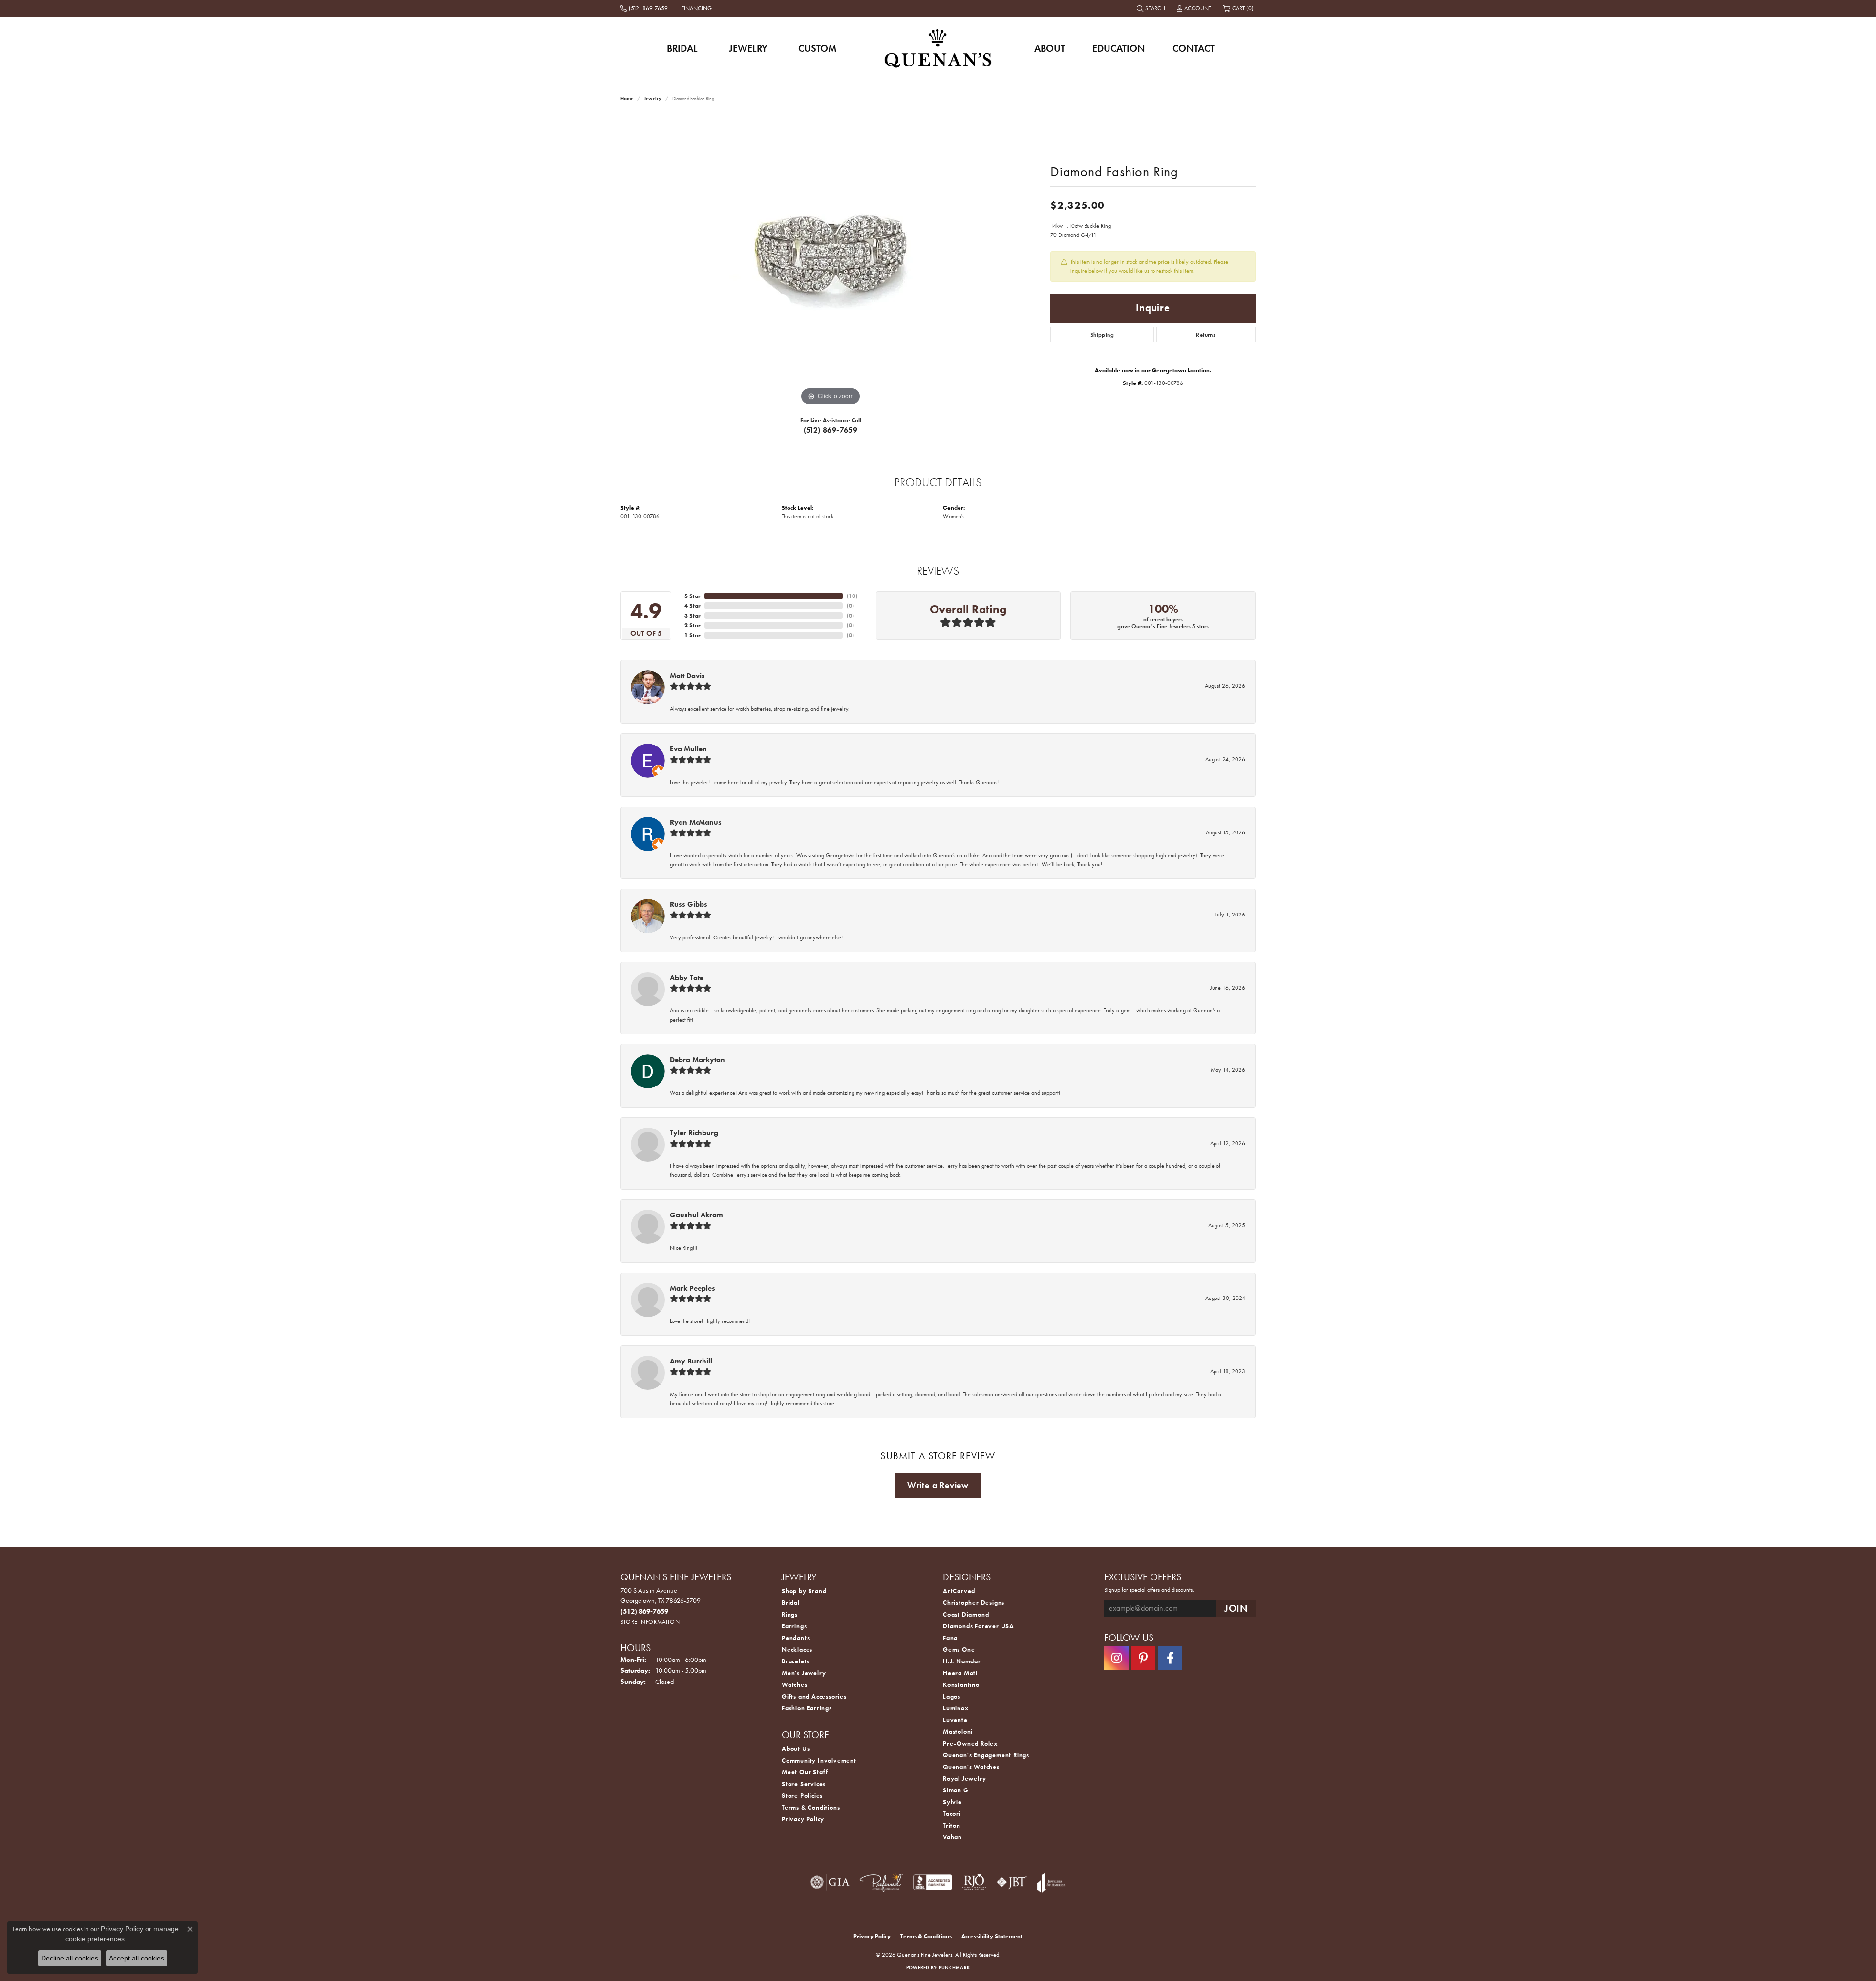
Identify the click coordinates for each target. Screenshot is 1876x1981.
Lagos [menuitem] (952, 1696)
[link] (645, 8)
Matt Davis (687, 676)
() (852, 596)
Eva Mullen (688, 749)
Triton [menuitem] (952, 1825)
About (1050, 48)
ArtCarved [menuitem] (959, 1591)
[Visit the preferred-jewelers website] (881, 1882)
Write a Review (938, 1485)
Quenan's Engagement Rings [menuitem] (986, 1755)
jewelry (653, 98)
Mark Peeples (693, 1288)
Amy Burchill (691, 1361)
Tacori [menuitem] (952, 1814)
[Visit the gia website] (830, 1882)
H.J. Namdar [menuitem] (962, 1661)
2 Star (693, 625)
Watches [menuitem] (795, 1685)
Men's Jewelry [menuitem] (804, 1673)
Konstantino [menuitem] (961, 1685)
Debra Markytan (697, 1060)
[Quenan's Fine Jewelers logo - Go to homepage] (938, 48)
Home (627, 98)
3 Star (693, 616)
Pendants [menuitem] (796, 1638)
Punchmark (954, 1968)
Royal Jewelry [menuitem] (964, 1779)
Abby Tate (687, 978)
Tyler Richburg (694, 1133)
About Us (796, 1749)
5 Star (693, 596)
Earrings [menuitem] (794, 1626)
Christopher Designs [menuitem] (974, 1603)
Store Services (804, 1784)
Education (1119, 48)
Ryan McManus (696, 822)
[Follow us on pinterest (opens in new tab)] (1143, 1658)
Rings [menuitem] (790, 1614)
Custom (817, 48)
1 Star (693, 635)
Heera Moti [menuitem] (960, 1673)
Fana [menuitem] (950, 1638)
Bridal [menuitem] (791, 1603)
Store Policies (802, 1796)
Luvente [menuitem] (955, 1720)
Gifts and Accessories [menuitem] (814, 1696)
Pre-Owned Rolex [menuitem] (970, 1743)
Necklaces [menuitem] (797, 1650)
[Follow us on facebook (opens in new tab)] (1170, 1658)
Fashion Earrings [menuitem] (807, 1708)
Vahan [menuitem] (952, 1837)
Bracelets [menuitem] (796, 1661)
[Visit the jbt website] (1012, 1882)
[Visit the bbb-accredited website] (933, 1882)
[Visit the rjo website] (974, 1882)
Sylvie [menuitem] (952, 1802)
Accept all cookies (137, 1958)
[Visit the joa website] (1051, 1882)
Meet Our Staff (805, 1772)
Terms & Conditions (811, 1807)
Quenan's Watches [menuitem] (971, 1767)
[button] (1152, 8)
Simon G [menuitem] (956, 1790)
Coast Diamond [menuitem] (966, 1614)
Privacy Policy (803, 1819)
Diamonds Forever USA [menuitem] (979, 1626)
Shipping (1102, 335)
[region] (831, 261)
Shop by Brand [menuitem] (804, 1591)
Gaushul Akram (696, 1215)
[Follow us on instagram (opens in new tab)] (1116, 1658)
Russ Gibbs (689, 904)
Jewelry (748, 48)
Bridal (682, 48)
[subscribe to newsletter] (1236, 1608)
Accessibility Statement (992, 1936)
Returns (1206, 335)
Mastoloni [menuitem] (958, 1732)
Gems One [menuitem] (959, 1650)
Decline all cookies (70, 1958)
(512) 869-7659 (831, 430)
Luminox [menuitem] (956, 1708)
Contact (1194, 48)
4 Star (693, 606)
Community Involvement (819, 1760)
